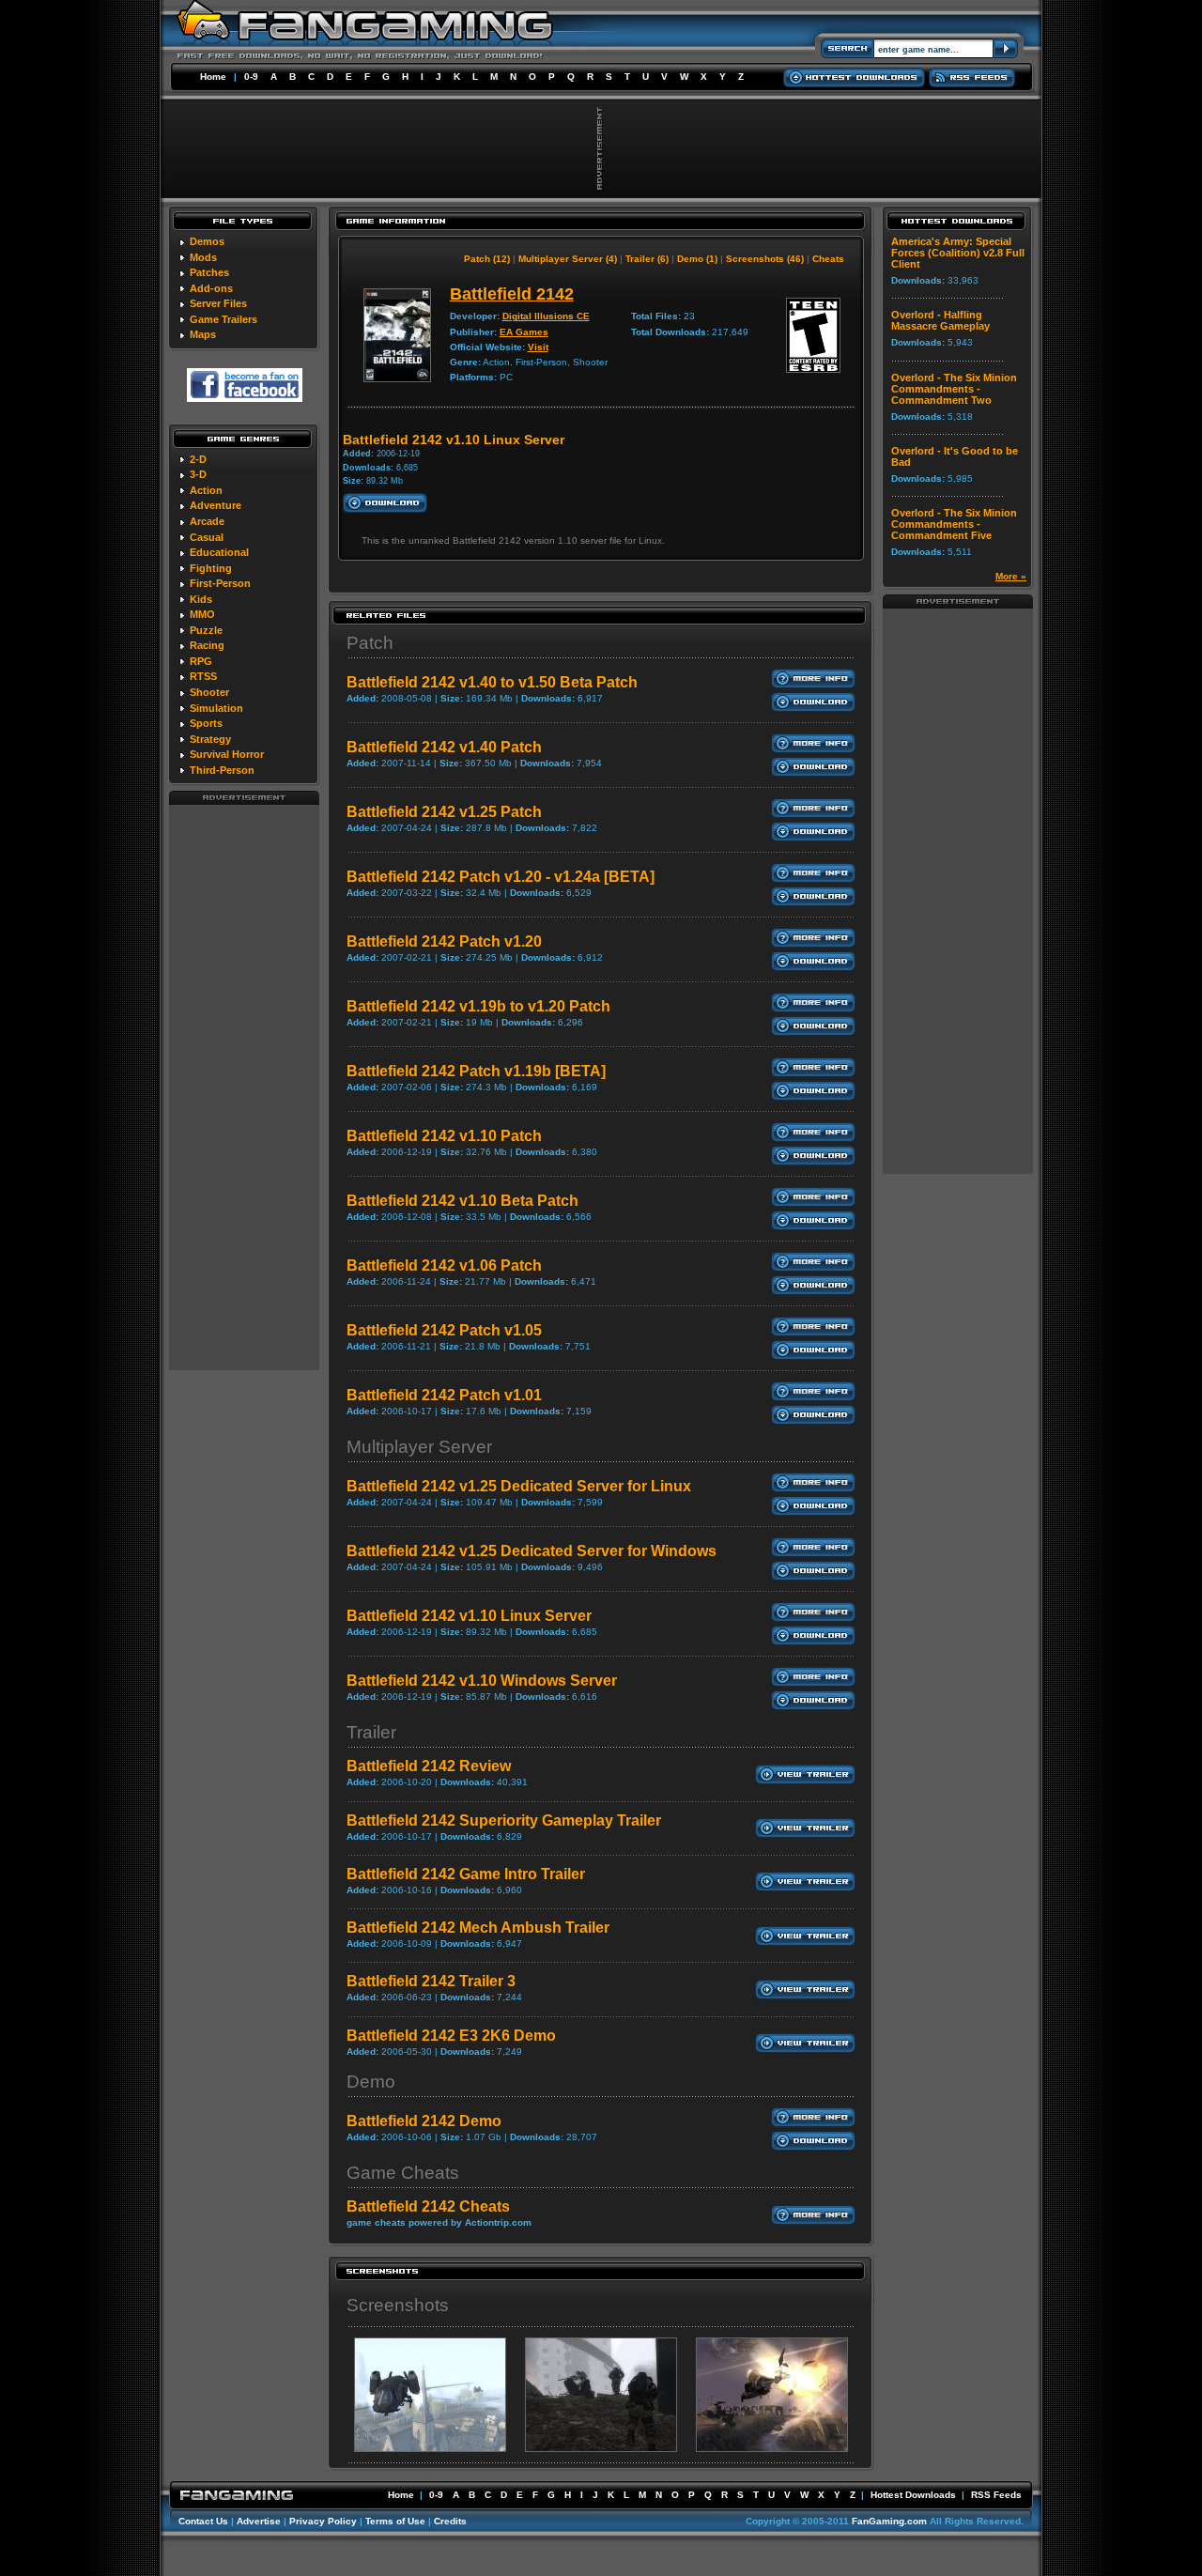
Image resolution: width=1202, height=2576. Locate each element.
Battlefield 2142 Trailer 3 (431, 1981)
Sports (206, 723)
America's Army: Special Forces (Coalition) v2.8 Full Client (958, 253)
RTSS (203, 676)
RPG (201, 661)
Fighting (211, 568)
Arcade (207, 521)
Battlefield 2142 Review (429, 1766)
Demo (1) (697, 259)
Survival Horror (227, 754)
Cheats (828, 259)
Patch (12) (487, 259)
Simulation (216, 708)
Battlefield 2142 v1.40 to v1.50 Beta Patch (492, 682)
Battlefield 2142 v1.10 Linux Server (469, 1616)
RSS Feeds (996, 2495)
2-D (198, 459)
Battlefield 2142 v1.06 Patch (444, 1265)
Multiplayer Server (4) (568, 259)
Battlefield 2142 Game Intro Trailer (466, 1874)
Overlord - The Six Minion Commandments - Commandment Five (954, 524)
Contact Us (203, 2521)
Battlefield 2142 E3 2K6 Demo (451, 2036)
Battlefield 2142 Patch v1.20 (444, 941)
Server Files (218, 303)
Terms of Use (395, 2521)
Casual (207, 537)
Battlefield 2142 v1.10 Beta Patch (462, 1201)
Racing (207, 645)
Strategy (210, 739)
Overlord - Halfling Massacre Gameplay (940, 320)
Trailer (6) (647, 259)
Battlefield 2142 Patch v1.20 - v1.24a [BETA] (501, 877)
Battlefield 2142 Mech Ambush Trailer (478, 1928)
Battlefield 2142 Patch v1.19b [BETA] (476, 1071)
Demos (207, 241)
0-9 (251, 77)
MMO (202, 614)
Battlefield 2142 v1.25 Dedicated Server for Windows (532, 1551)
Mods (203, 257)
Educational (219, 552)
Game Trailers (223, 319)
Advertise (259, 2521)
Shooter (209, 692)
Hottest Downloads (913, 2495)
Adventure (216, 505)
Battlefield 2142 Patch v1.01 (444, 1395)
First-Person (220, 583)
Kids (201, 599)
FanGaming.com (889, 2521)
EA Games (524, 332)
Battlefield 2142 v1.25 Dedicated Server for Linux (519, 1486)
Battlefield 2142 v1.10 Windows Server (482, 1681)
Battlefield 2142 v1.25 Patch (444, 812)
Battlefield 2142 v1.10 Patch (444, 1136)
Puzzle (206, 630)
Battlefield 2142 (512, 294)
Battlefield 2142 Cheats (428, 2206)
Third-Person (222, 770)
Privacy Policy (323, 2521)
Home (213, 77)
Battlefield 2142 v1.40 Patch (444, 747)
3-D (198, 474)
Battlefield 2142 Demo (424, 2121)
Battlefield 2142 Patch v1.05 (444, 1330)
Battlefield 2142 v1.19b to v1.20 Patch (478, 1006)
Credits (450, 2521)
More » (1011, 576)
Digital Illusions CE (546, 316)
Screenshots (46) (765, 259)
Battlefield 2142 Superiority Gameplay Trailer (504, 1820)
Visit (538, 347)
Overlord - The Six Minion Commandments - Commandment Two (954, 389)
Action (206, 490)
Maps (203, 334)
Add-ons (211, 288)
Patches (209, 272)
